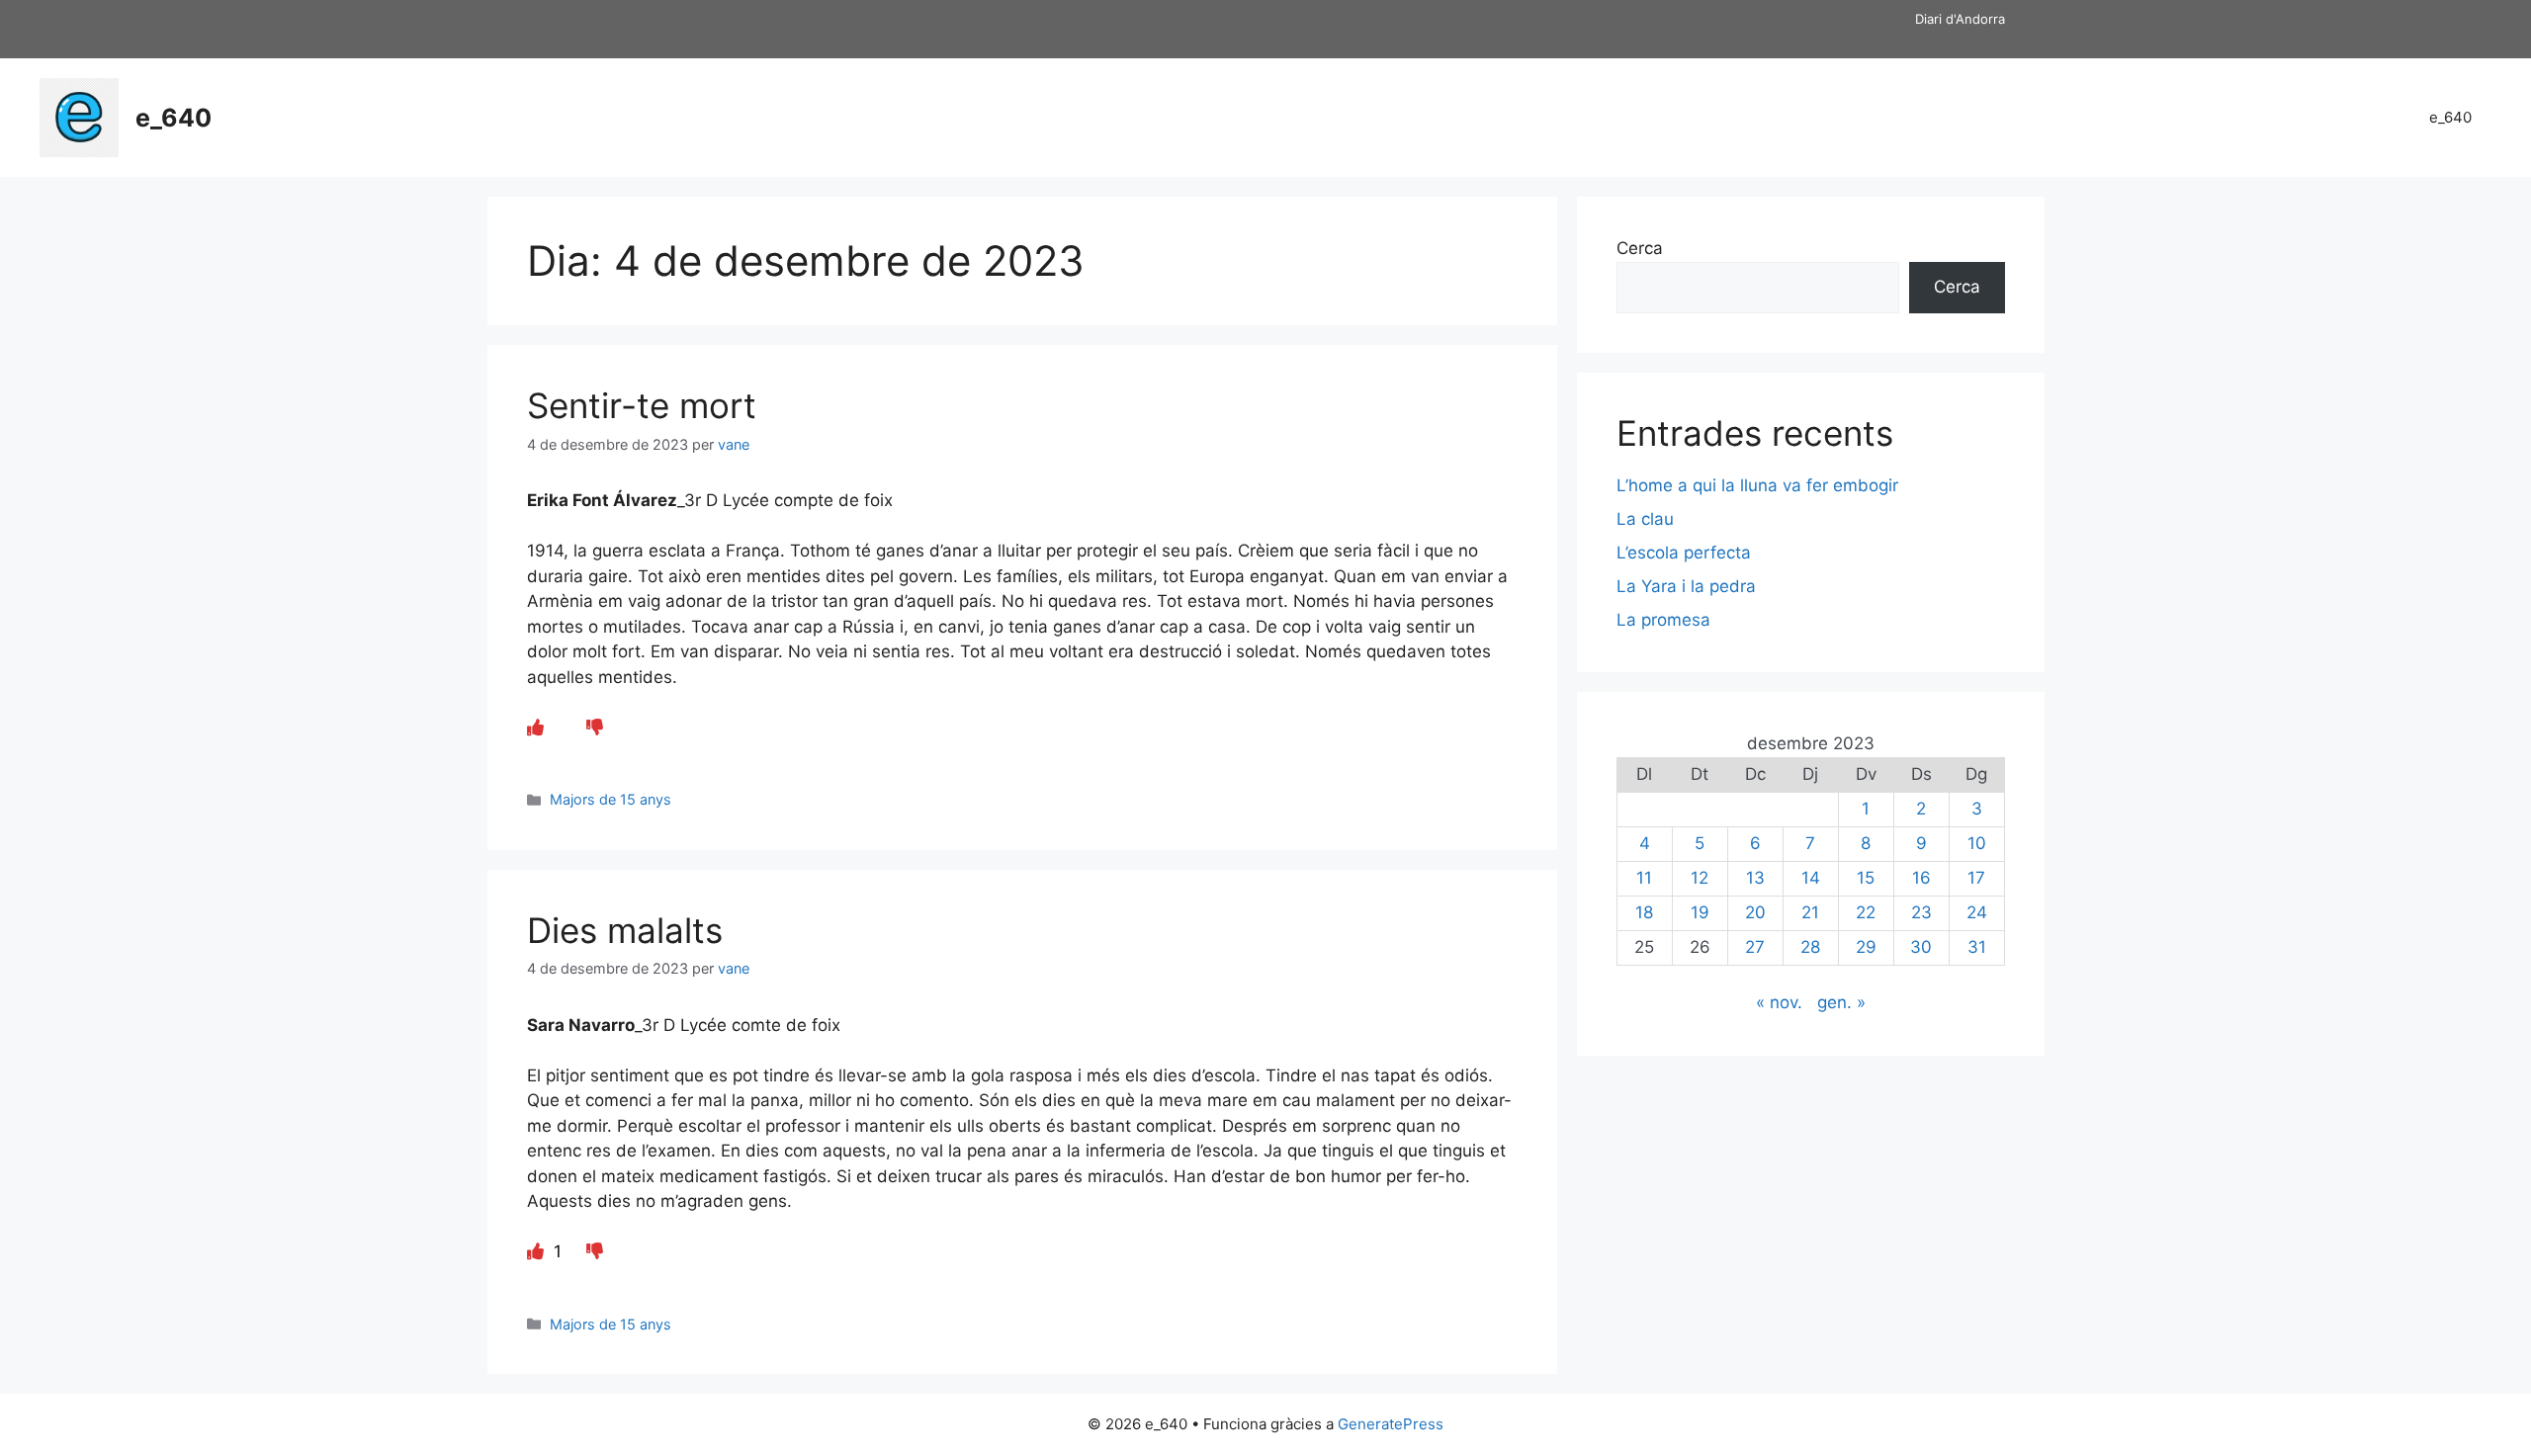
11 (1644, 878)
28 (1810, 947)
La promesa (1663, 620)
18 (1644, 912)
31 (1977, 947)
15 (1866, 878)
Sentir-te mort (642, 405)
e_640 (174, 118)
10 (1977, 843)
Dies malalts (625, 930)
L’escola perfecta (1684, 553)
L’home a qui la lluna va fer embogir (1757, 485)
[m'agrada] (535, 728)
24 (1977, 912)
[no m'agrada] (595, 728)
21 (1810, 912)
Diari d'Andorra (1960, 19)
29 (1866, 947)
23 (1921, 912)
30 (1921, 947)
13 (1755, 878)
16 (1921, 878)
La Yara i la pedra (1686, 586)
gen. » (1841, 1002)
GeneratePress (1391, 1424)
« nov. (1779, 1002)
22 (1866, 912)
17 (1976, 878)
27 (1755, 947)
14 (1811, 878)
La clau (1645, 519)
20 (1755, 912)
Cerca (1640, 248)
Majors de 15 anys (611, 799)
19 (1700, 912)
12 (1700, 878)
